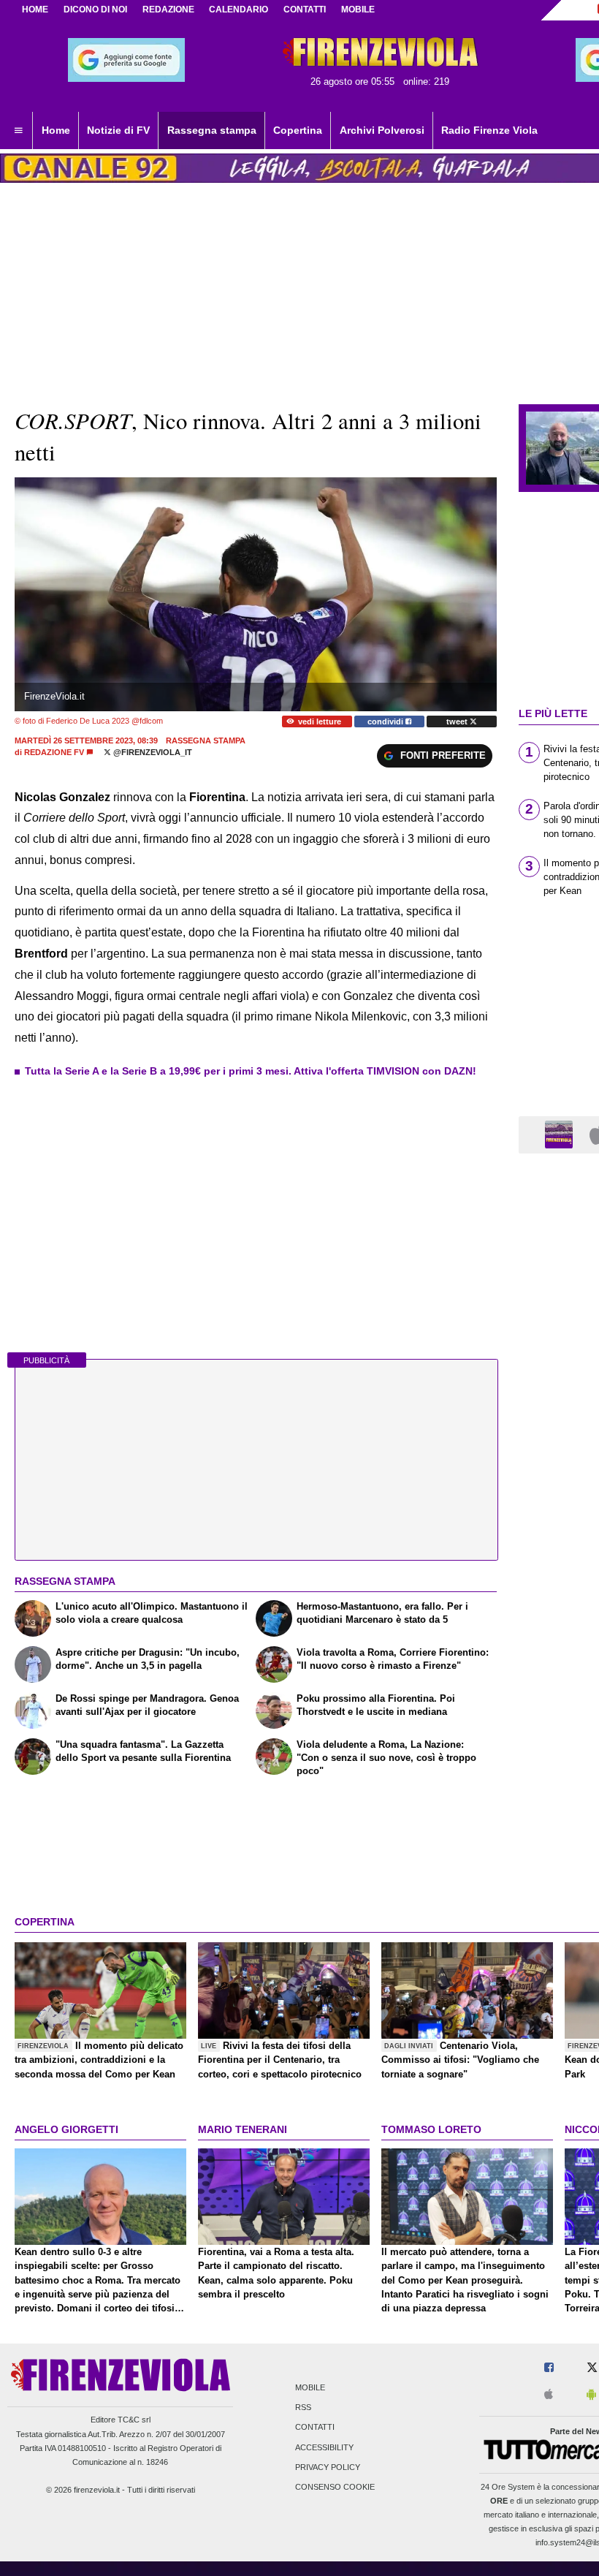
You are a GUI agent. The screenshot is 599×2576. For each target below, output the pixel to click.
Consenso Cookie (335, 2487)
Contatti (315, 2428)
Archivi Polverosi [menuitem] (382, 130)
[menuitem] (18, 131)
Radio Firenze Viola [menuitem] (489, 130)
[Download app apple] (549, 2395)
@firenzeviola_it (152, 752)
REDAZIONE (168, 10)
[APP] (561, 1134)
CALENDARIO (239, 10)
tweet (458, 721)
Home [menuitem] (56, 130)
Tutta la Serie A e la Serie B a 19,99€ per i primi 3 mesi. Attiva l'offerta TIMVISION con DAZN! (251, 1071)
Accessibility (324, 2447)
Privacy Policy (328, 2467)
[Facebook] (549, 2368)
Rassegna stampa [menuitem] (212, 130)
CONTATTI (305, 10)
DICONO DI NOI (95, 10)
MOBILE (358, 10)
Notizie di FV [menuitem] (118, 130)
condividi (386, 721)
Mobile (310, 2387)
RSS (303, 2408)
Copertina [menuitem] (298, 130)
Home (35, 10)
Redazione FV (54, 752)
